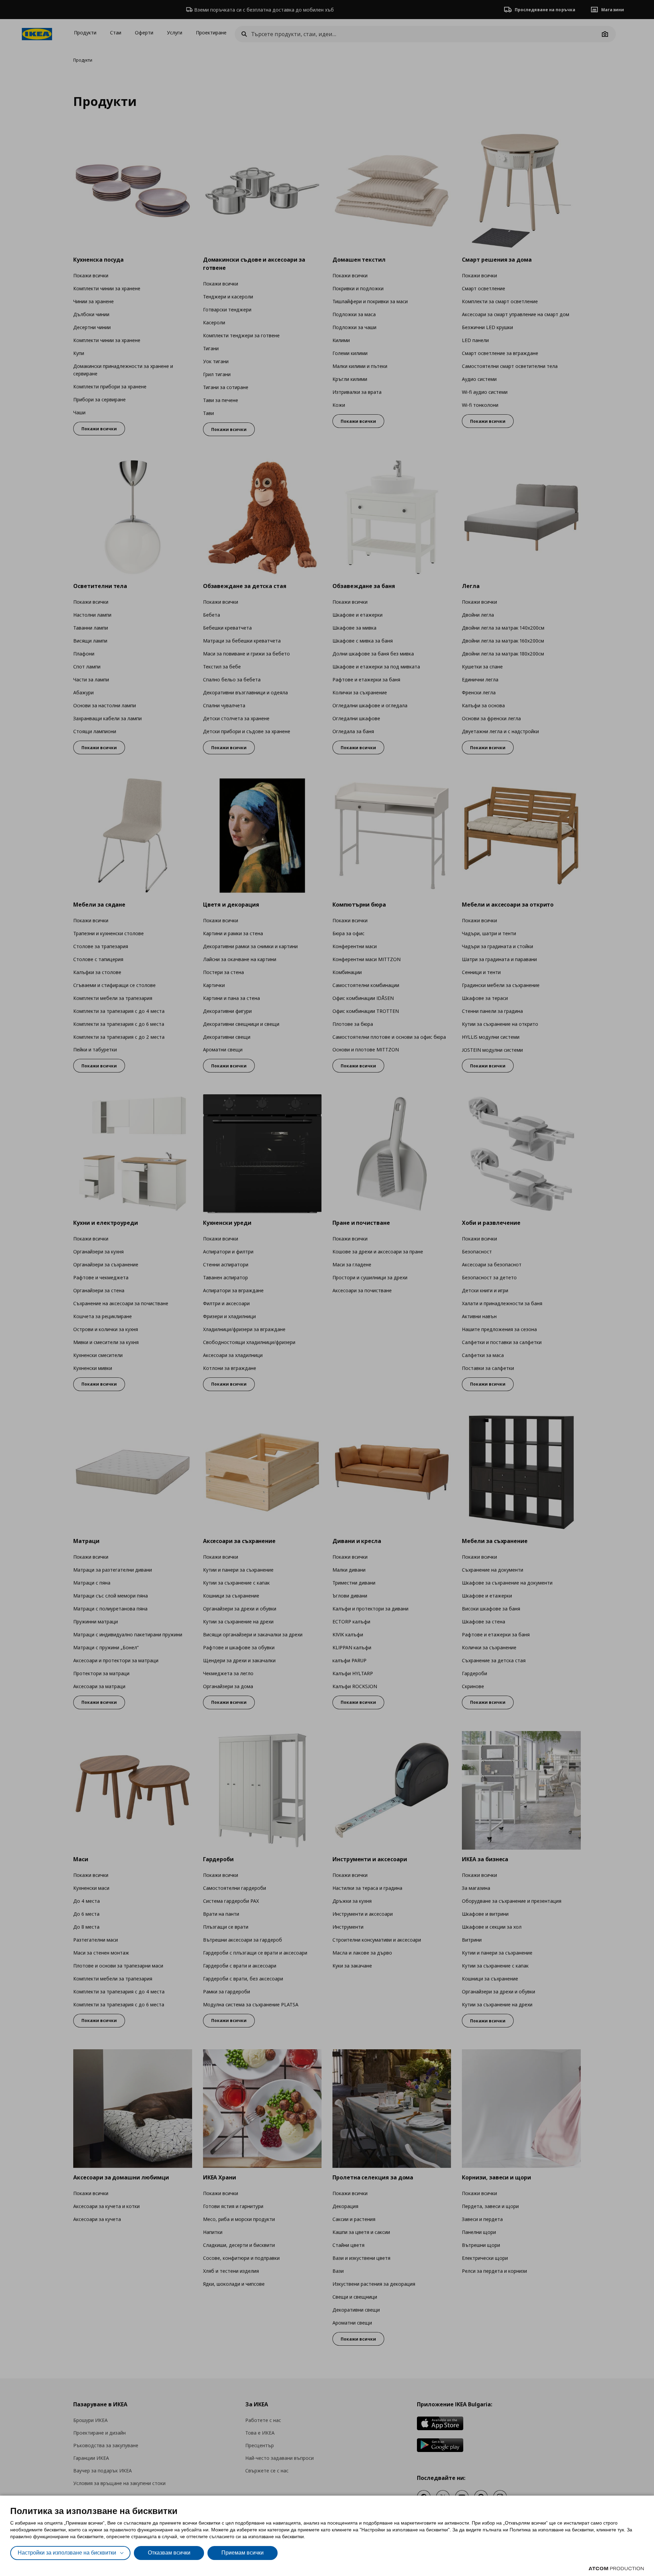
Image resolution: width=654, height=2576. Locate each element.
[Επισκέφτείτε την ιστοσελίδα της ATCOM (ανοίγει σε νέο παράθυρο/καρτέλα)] (616, 2569)
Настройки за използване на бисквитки (67, 2553)
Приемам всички (243, 2553)
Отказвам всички (169, 2553)
